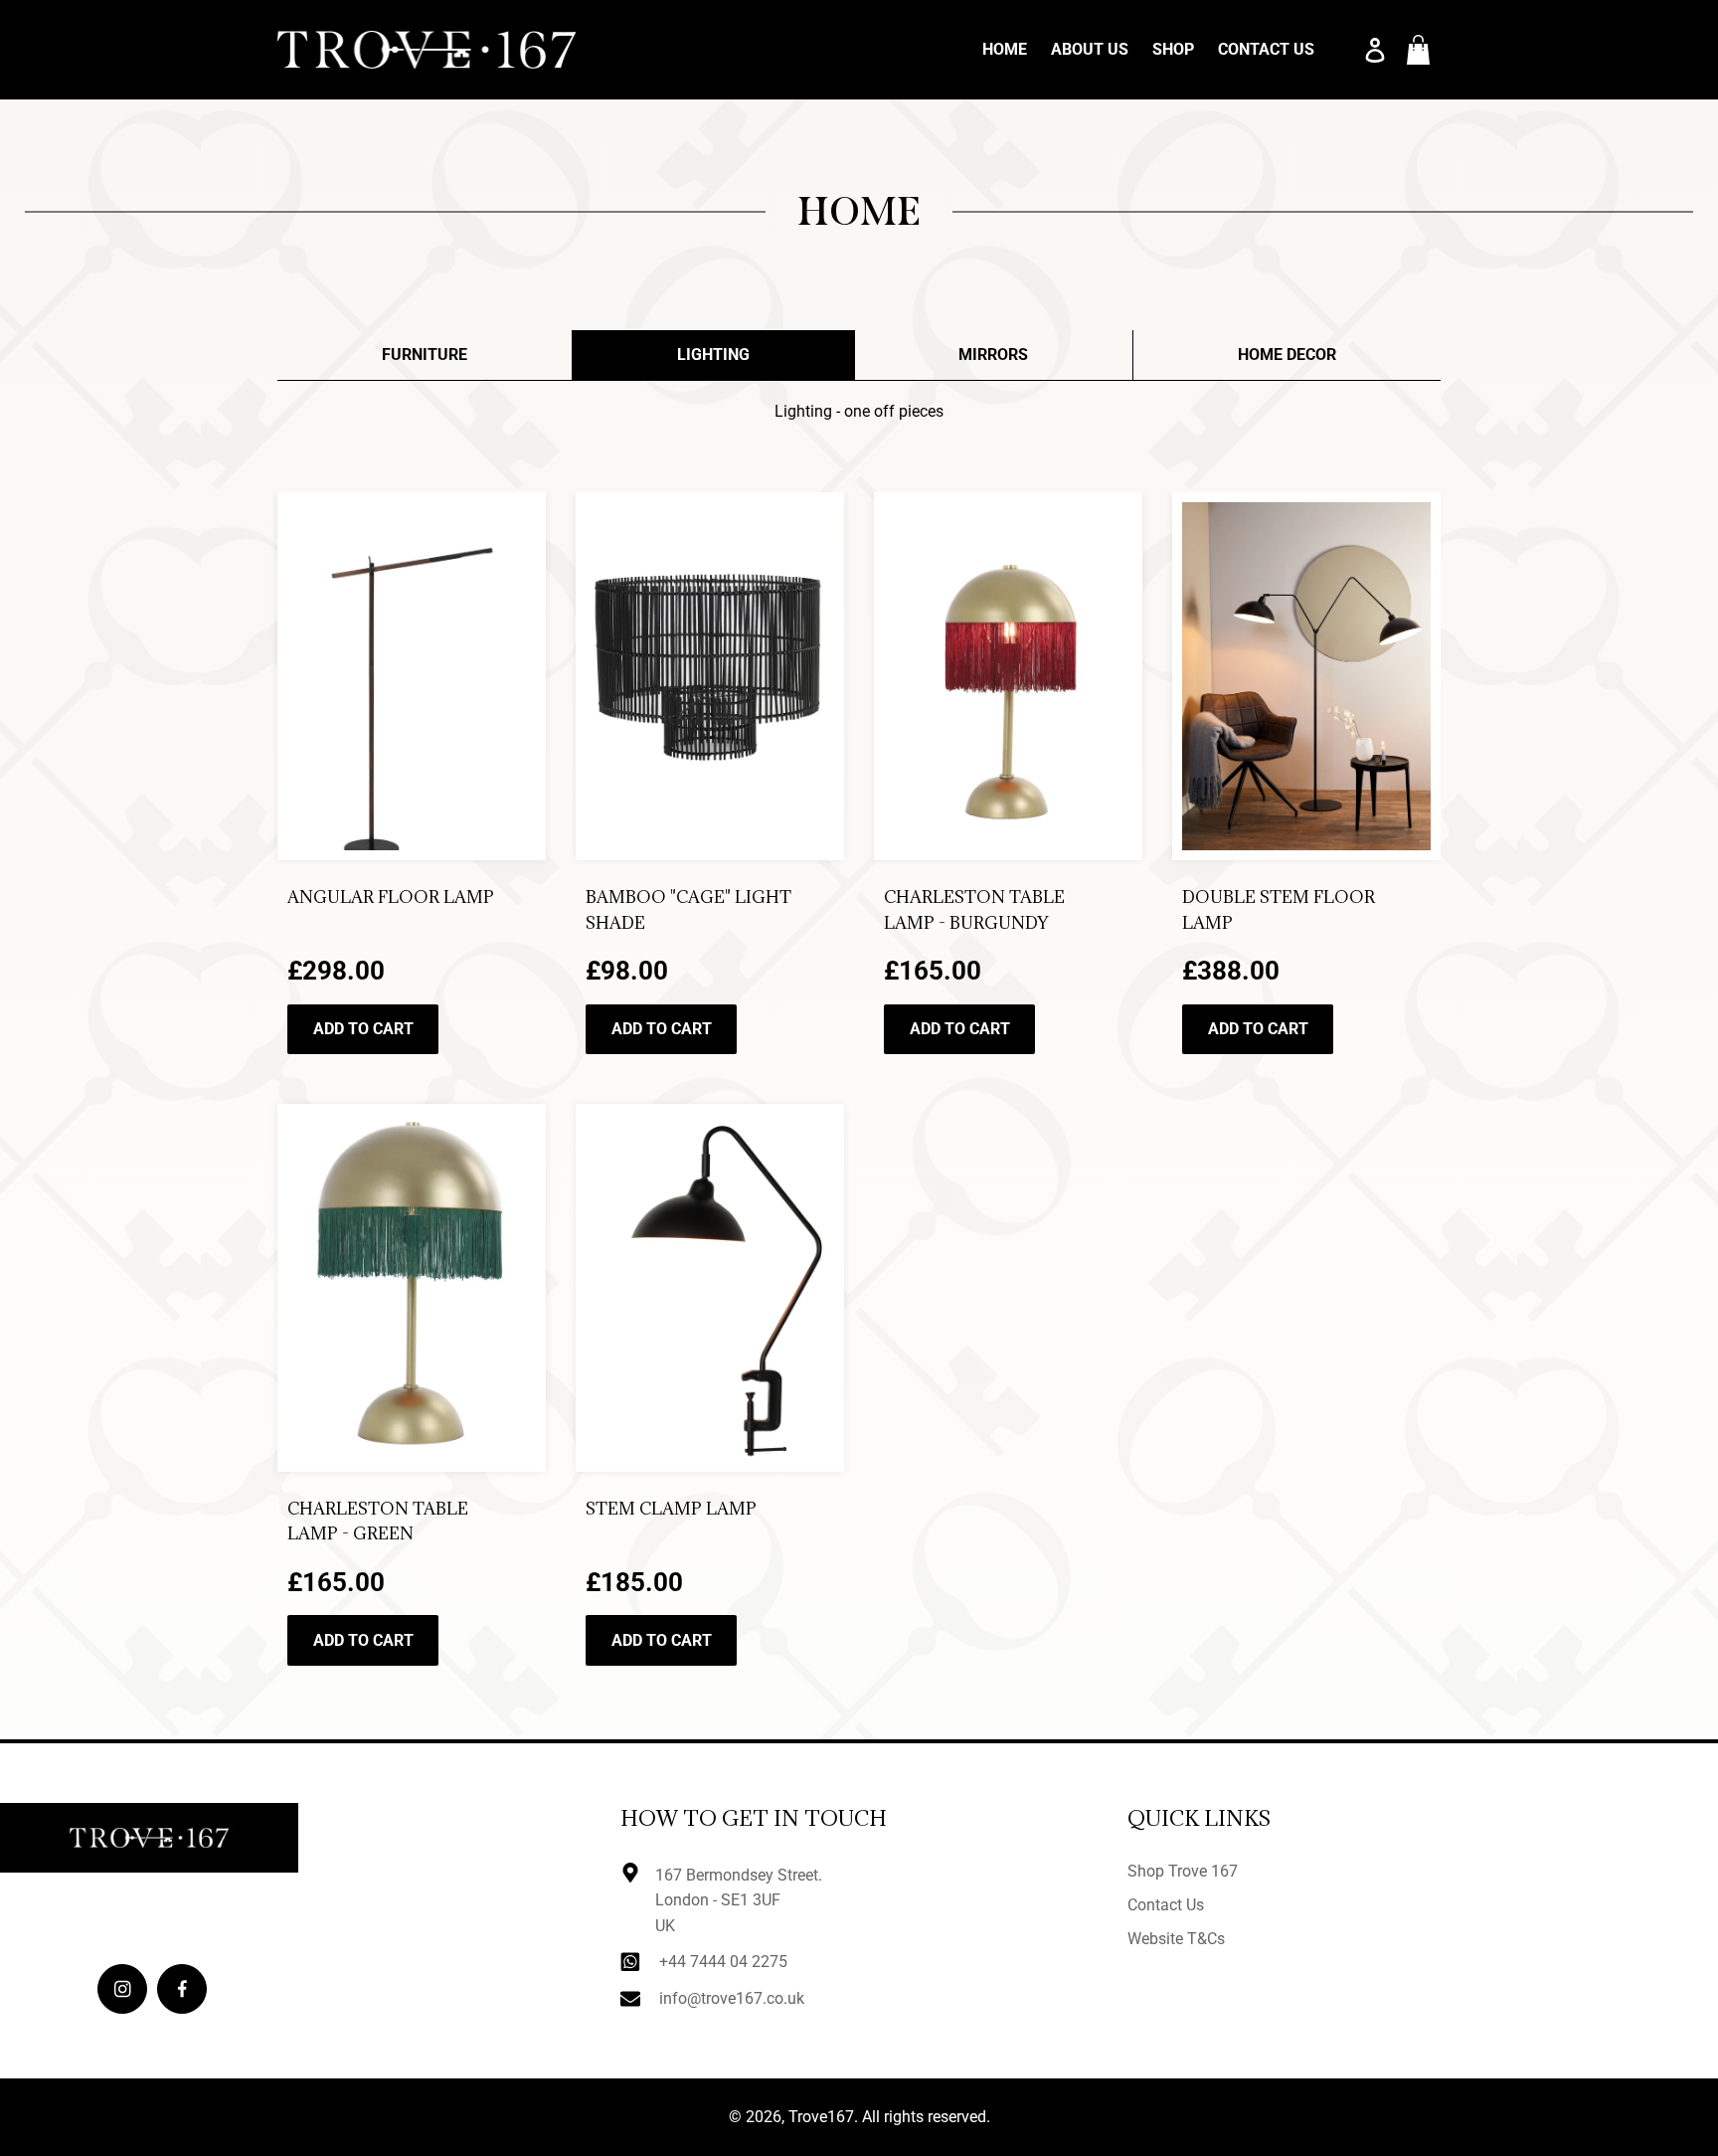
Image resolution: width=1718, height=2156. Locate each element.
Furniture (425, 355)
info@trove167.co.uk (732, 1998)
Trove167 (821, 2117)
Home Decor (1287, 355)
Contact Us (1166, 1905)
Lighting (713, 355)
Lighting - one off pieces (859, 411)
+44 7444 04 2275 (723, 1962)
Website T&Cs (1176, 1939)
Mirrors (993, 355)
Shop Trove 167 (1183, 1871)
